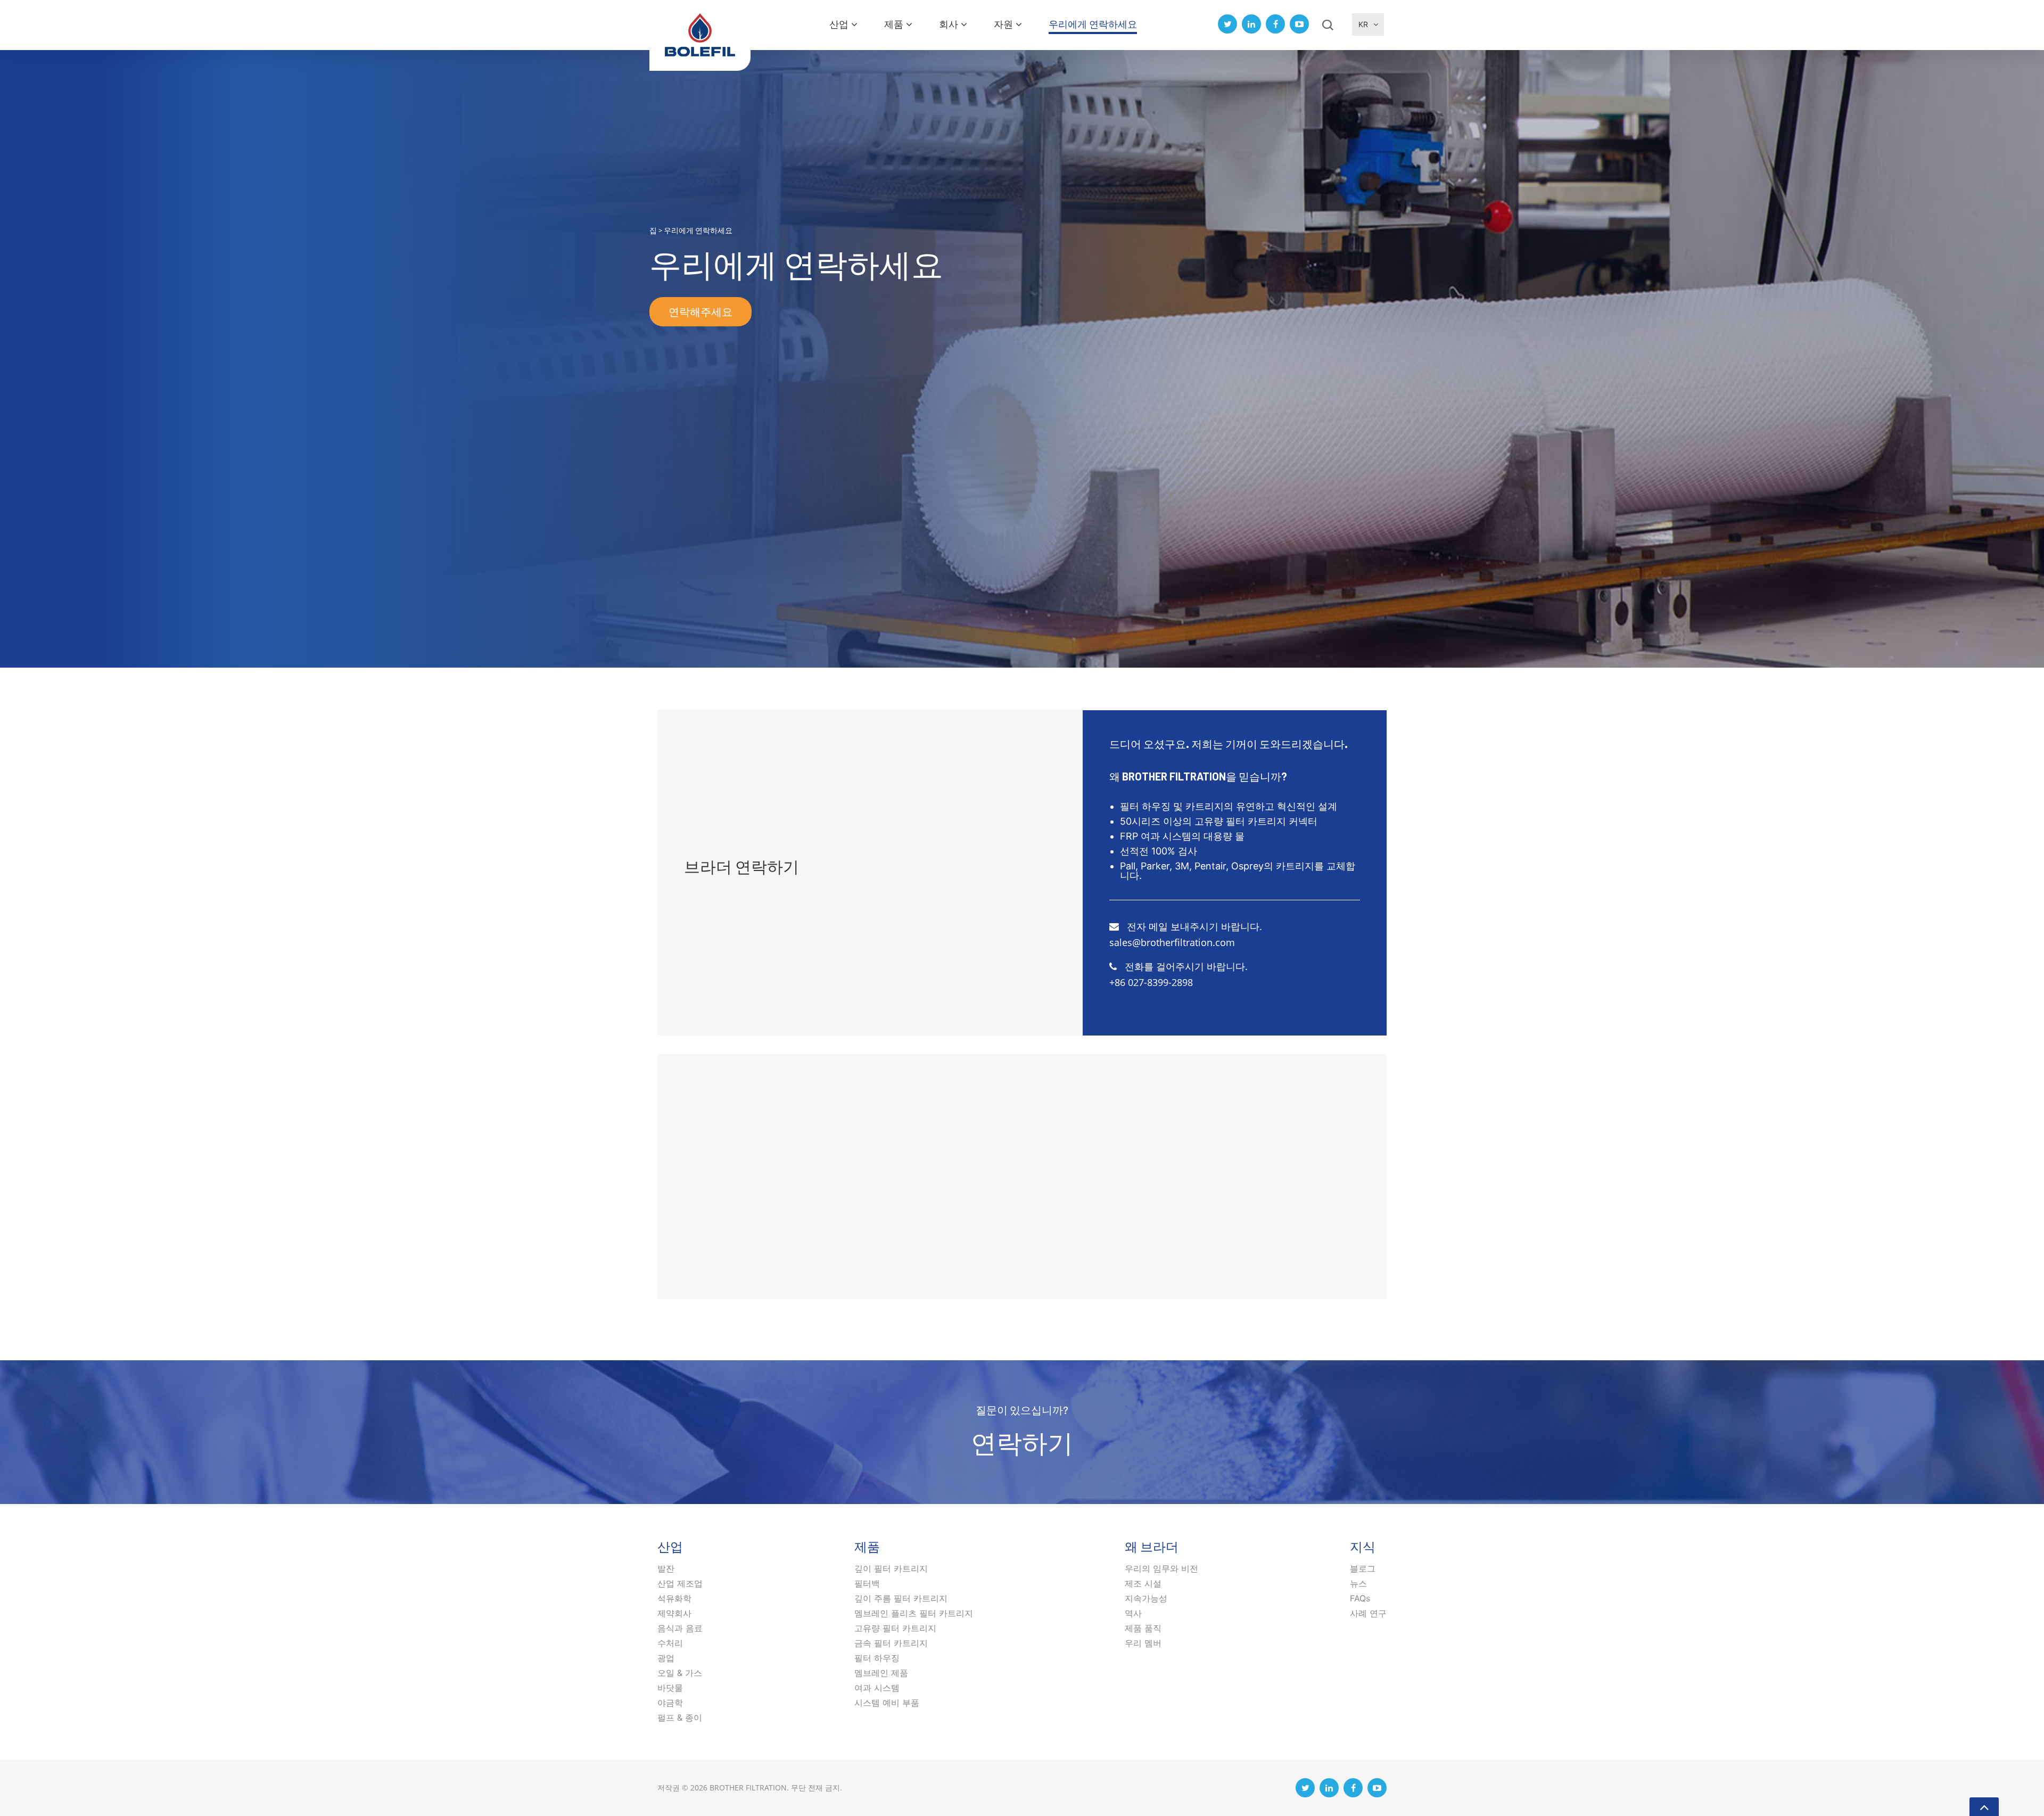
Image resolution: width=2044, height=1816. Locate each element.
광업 (666, 1658)
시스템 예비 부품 (887, 1703)
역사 (1133, 1613)
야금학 (670, 1703)
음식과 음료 (680, 1628)
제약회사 (674, 1613)
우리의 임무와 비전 (1161, 1568)
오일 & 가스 (680, 1673)
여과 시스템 (877, 1688)
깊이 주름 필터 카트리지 (901, 1598)
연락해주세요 (700, 311)
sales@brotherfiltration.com (1172, 942)
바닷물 (670, 1688)
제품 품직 (1143, 1628)
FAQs (1360, 1598)
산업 (839, 24)
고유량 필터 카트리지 (895, 1628)
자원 (1003, 24)
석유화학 (674, 1598)
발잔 (666, 1568)
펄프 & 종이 (680, 1718)
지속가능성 (1146, 1598)
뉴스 (1358, 1583)
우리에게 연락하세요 (1093, 24)
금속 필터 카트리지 (891, 1643)
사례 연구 (1368, 1613)
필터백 (867, 1583)
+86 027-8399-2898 (1151, 982)
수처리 (670, 1643)
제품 (894, 24)
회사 (949, 24)
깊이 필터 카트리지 (891, 1568)
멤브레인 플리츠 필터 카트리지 (914, 1613)
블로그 (1363, 1568)
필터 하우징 (877, 1658)
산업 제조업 (680, 1583)
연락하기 (1022, 1442)
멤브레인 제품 (881, 1673)
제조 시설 (1143, 1583)
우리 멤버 (1143, 1643)
